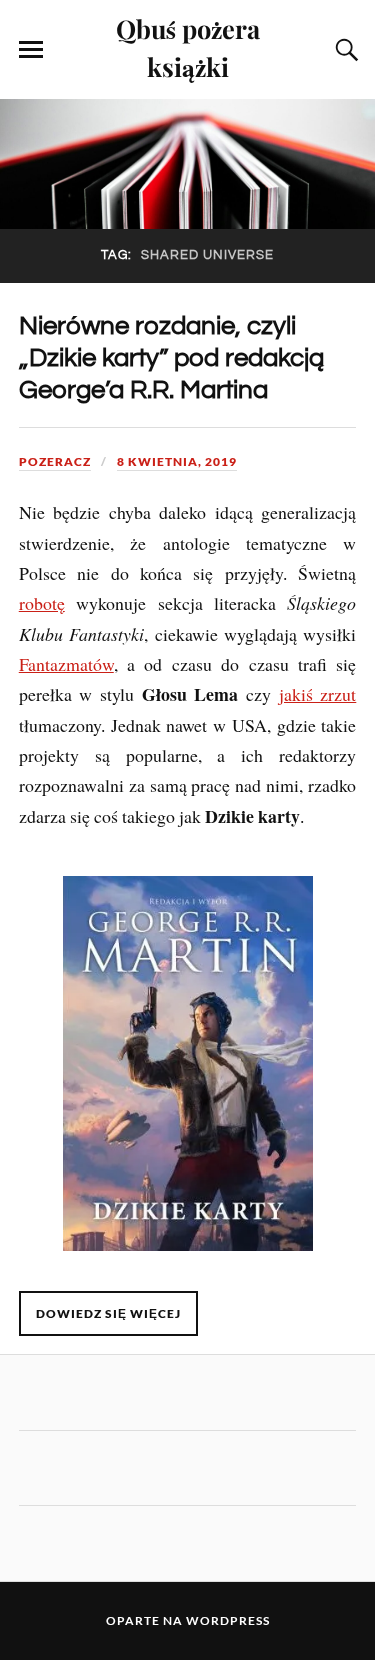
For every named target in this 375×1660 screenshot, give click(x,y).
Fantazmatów (66, 664)
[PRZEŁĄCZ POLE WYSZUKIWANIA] (344, 50)
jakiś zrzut (318, 694)
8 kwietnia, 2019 (177, 461)
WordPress (228, 1620)
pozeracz (55, 461)
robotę (42, 603)
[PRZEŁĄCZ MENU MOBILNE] (31, 50)
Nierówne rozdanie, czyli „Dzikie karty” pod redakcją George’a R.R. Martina (171, 358)
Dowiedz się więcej (108, 1313)
